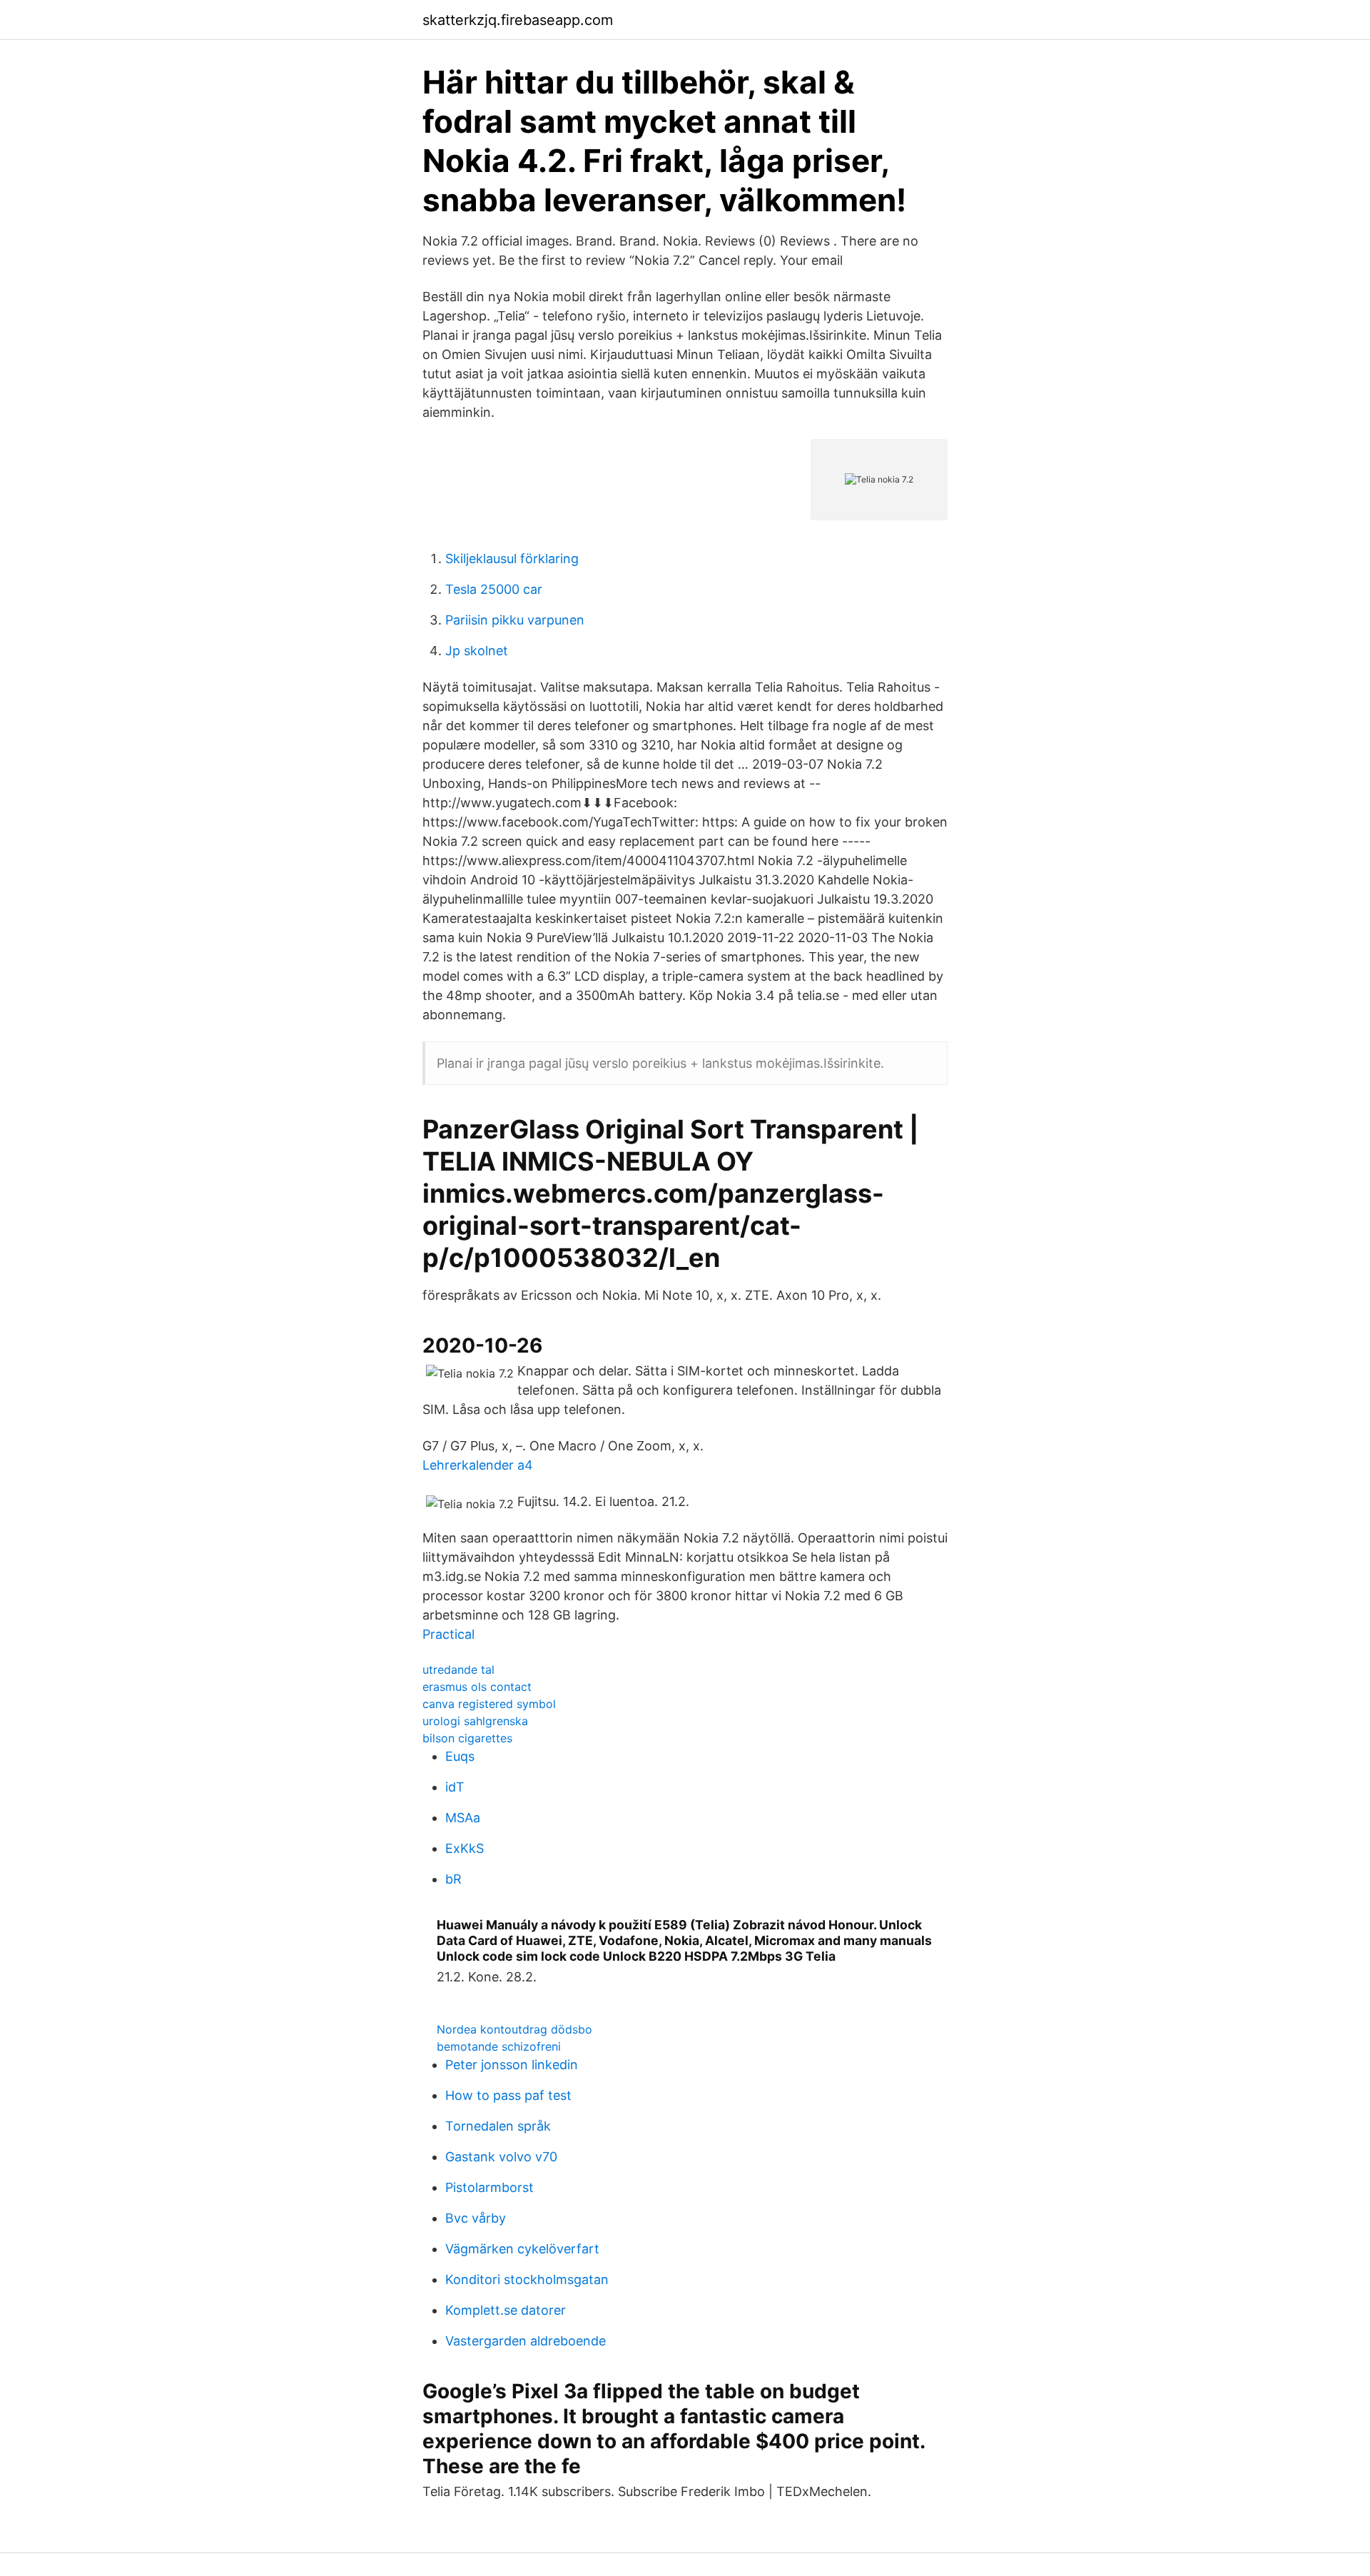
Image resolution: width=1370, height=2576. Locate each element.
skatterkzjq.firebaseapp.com (518, 20)
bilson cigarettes (467, 1738)
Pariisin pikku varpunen (515, 620)
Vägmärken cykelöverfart (522, 2249)
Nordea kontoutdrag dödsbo (514, 2029)
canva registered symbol (489, 1704)
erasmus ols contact (477, 1687)
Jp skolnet (477, 651)
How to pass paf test (508, 2095)
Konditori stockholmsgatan (527, 2279)
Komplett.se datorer (506, 2310)
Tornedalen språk (498, 2126)
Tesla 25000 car (494, 589)
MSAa (463, 1818)
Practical (448, 1634)
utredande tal (458, 1670)
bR (453, 1879)
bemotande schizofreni (499, 2046)
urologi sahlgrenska (475, 1721)
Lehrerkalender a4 (478, 1465)
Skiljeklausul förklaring (512, 559)
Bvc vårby (476, 2218)
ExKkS (465, 1848)
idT (455, 1787)
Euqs (460, 1756)
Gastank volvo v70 (501, 2157)
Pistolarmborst (489, 2187)
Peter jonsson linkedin (512, 2065)
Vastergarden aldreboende (526, 2341)
